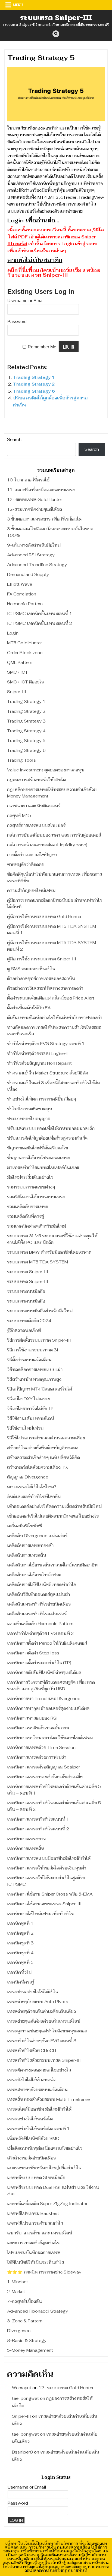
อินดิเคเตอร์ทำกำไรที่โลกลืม (34, 1497)
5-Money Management (30, 2350)
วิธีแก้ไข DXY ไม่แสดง (28, 1399)
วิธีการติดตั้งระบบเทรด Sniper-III (39, 1340)
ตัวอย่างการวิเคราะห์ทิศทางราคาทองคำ (45, 988)
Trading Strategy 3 (26, 721)
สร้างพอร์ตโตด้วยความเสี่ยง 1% (38, 1467)
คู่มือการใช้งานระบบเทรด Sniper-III (42, 959)
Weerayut (22, 2388)
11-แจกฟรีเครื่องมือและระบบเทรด (41, 490)
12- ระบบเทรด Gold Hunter (35, 499)
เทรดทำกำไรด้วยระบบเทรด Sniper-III (44, 2060)
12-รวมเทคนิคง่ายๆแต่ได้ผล (35, 509)
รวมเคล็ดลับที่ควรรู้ (26, 1216)
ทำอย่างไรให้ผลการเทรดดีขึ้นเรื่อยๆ (41, 1099)
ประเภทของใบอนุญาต (29, 1119)
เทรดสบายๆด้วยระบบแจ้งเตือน (37, 2090)
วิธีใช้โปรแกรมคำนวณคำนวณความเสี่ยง (46, 1438)
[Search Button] (56, 34)
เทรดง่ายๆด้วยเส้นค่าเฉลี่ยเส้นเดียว (41, 2011)
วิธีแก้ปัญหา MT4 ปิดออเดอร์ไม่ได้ (40, 1389)
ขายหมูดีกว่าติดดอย (26, 864)
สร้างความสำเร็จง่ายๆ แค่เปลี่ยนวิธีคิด (43, 1457)
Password (17, 322)
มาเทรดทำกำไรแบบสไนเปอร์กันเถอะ (43, 1167)
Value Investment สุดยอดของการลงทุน (46, 770)
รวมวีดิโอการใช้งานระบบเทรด (36, 1197)
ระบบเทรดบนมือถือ (26, 1291)
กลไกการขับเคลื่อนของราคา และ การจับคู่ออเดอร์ (54, 835)
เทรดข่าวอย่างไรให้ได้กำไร (32, 1992)
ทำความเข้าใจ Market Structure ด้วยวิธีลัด (48, 1073)
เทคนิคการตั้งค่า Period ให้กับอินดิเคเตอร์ (47, 1643)
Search (14, 439)
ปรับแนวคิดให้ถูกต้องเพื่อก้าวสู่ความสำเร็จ (47, 1138)
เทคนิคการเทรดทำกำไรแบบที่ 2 (38, 1829)
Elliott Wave (20, 584)
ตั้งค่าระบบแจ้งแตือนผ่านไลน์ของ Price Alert (51, 998)
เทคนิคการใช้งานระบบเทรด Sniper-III (44, 1904)
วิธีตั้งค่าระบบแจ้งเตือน (29, 1360)
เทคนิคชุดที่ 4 (20, 1953)
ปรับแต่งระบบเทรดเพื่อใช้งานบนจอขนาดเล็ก (51, 1128)
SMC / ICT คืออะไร (25, 682)
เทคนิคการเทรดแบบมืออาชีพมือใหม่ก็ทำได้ (49, 1858)
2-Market (16, 2292)
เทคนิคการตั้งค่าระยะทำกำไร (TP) (39, 1663)
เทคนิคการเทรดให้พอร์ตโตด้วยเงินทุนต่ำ (47, 1868)
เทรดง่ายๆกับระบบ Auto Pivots (38, 2002)
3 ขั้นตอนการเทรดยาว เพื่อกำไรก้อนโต (44, 519)
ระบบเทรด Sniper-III (56, 18)
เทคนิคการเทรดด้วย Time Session (41, 1747)
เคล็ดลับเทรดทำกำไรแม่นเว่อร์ (37, 1614)
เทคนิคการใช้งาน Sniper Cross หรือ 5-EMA (50, 1894)
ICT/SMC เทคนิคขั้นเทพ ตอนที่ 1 (40, 614)
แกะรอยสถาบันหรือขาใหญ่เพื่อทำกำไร (44, 2168)
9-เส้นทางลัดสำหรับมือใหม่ (34, 545)
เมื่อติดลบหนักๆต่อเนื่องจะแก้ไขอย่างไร (45, 2148)
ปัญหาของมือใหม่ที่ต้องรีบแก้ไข (38, 1148)
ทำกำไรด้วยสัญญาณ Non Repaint (39, 1063)
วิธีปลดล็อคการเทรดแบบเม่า (35, 1369)
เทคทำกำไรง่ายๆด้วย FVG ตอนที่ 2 (40, 1633)
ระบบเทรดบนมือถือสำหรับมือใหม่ (40, 1311)
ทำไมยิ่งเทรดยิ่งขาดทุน (30, 1109)
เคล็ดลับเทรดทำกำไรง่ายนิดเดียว (39, 1604)
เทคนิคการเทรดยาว (26, 1839)
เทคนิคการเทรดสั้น (26, 1848)
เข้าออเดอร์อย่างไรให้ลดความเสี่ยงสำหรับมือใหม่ (54, 1506)
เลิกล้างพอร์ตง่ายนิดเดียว (31, 2158)
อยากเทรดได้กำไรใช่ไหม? (32, 1487)
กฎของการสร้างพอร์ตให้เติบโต (36, 780)
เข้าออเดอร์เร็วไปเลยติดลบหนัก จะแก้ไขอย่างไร (53, 1516)
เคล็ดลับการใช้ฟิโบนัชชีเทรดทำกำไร (42, 1585)
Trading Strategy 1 (34, 377)
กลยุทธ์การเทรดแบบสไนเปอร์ (36, 825)
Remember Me (42, 347)
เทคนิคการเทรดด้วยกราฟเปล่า (37, 1757)
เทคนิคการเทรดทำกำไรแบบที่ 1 (38, 1819)
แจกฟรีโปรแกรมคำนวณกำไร (35, 2223)
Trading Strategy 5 (26, 741)
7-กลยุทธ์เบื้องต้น (24, 2301)
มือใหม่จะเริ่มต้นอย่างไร (30, 1177)
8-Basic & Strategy (27, 2340)
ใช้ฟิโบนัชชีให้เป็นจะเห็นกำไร (35, 2262)
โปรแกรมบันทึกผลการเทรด (34, 2252)
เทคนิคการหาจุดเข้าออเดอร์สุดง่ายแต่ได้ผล (48, 1708)
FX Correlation (22, 594)
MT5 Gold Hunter (24, 643)
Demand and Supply (28, 574)
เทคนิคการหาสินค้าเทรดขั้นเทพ (38, 1728)
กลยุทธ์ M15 (19, 816)
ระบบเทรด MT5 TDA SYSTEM (38, 1262)
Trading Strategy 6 (34, 391)
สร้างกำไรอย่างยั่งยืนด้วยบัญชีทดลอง (43, 1448)
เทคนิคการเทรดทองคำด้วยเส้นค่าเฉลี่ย (45, 1777)
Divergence (19, 2331)
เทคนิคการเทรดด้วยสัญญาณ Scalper (43, 1767)
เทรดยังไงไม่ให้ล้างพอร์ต (31, 2080)
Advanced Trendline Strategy (37, 565)
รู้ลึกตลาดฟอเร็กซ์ (24, 1330)
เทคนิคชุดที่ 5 (20, 1962)
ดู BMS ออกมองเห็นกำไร (31, 969)
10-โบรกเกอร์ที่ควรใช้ (28, 480)
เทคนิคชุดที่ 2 (20, 1933)
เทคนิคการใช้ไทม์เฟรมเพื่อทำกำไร (40, 1914)
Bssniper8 (22, 2452)
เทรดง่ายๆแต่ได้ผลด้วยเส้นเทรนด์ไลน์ (44, 2021)
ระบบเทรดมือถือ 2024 (29, 1321)
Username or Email (26, 301)
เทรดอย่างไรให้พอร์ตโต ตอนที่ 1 (38, 2129)
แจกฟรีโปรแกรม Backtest (33, 2213)
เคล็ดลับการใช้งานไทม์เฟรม (34, 1575)
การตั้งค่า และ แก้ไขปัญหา (32, 855)
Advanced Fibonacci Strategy (38, 2311)
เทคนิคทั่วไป (19, 1972)
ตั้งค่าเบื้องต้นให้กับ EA (29, 1008)
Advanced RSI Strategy (31, 555)
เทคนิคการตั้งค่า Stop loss (33, 1653)
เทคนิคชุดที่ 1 (20, 1923)
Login (13, 633)
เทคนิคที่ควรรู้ (21, 1982)
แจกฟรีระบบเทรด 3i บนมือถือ (36, 2178)
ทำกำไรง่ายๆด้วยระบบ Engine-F (38, 1053)
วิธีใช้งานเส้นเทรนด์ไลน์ (31, 1418)
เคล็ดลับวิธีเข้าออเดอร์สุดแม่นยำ (38, 1594)
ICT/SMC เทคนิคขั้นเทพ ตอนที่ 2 (40, 623)
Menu (18, 5)
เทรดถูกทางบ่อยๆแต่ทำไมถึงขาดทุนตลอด (47, 2031)
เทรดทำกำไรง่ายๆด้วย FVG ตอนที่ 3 (42, 2041)
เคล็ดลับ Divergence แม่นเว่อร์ (37, 1536)
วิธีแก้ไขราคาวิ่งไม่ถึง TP (30, 1409)
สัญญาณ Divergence (28, 1477)
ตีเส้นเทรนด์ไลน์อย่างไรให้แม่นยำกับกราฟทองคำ (55, 1018)
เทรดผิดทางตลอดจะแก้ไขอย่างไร (39, 2070)
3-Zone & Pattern (25, 2321)
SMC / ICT (18, 672)
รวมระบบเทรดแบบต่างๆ (31, 1187)
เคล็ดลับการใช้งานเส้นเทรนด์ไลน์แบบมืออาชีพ (52, 1565)
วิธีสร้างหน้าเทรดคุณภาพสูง (34, 1379)
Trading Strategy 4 (26, 731)
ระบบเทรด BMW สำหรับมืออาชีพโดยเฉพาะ (49, 1252)
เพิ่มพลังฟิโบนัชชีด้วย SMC (33, 2138)
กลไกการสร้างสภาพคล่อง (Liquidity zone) (47, 845)
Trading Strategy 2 (34, 384)
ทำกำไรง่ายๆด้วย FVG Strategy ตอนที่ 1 (46, 1044)
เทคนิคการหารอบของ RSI (32, 1718)
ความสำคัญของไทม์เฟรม (31, 890)
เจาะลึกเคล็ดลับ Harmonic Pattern (40, 1624)
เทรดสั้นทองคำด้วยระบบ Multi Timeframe (48, 2099)
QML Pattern (20, 662)
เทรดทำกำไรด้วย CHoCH (32, 2050)
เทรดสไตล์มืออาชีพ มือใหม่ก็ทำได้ (39, 2109)
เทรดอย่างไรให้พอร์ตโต (30, 2119)
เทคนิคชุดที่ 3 (20, 1943)
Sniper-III (17, 692)
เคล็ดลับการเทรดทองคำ (30, 1545)
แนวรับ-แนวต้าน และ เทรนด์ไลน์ (40, 2233)
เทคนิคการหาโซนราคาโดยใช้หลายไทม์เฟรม (50, 1738)
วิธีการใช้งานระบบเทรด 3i (32, 1350)
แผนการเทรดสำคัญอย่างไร (33, 2243)
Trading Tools (21, 760)
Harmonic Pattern (25, 604)
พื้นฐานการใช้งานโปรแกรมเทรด (39, 1158)
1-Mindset (18, 2282)
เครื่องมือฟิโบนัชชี (24, 1526)
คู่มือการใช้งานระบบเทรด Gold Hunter (44, 917)
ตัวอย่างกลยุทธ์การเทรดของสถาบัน (41, 978)
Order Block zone (25, 653)
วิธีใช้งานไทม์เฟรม (25, 1428)
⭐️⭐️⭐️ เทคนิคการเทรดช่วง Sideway (44, 2272)
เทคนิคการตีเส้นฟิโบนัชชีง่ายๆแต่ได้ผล (44, 1672)
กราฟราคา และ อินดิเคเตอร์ (34, 806)
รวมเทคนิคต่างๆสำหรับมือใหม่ (37, 1226)
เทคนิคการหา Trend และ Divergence (44, 1699)
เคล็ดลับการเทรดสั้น (27, 1555)
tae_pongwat (25, 2398)
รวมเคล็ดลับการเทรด (28, 1207)
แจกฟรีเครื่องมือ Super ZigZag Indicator (47, 2204)
